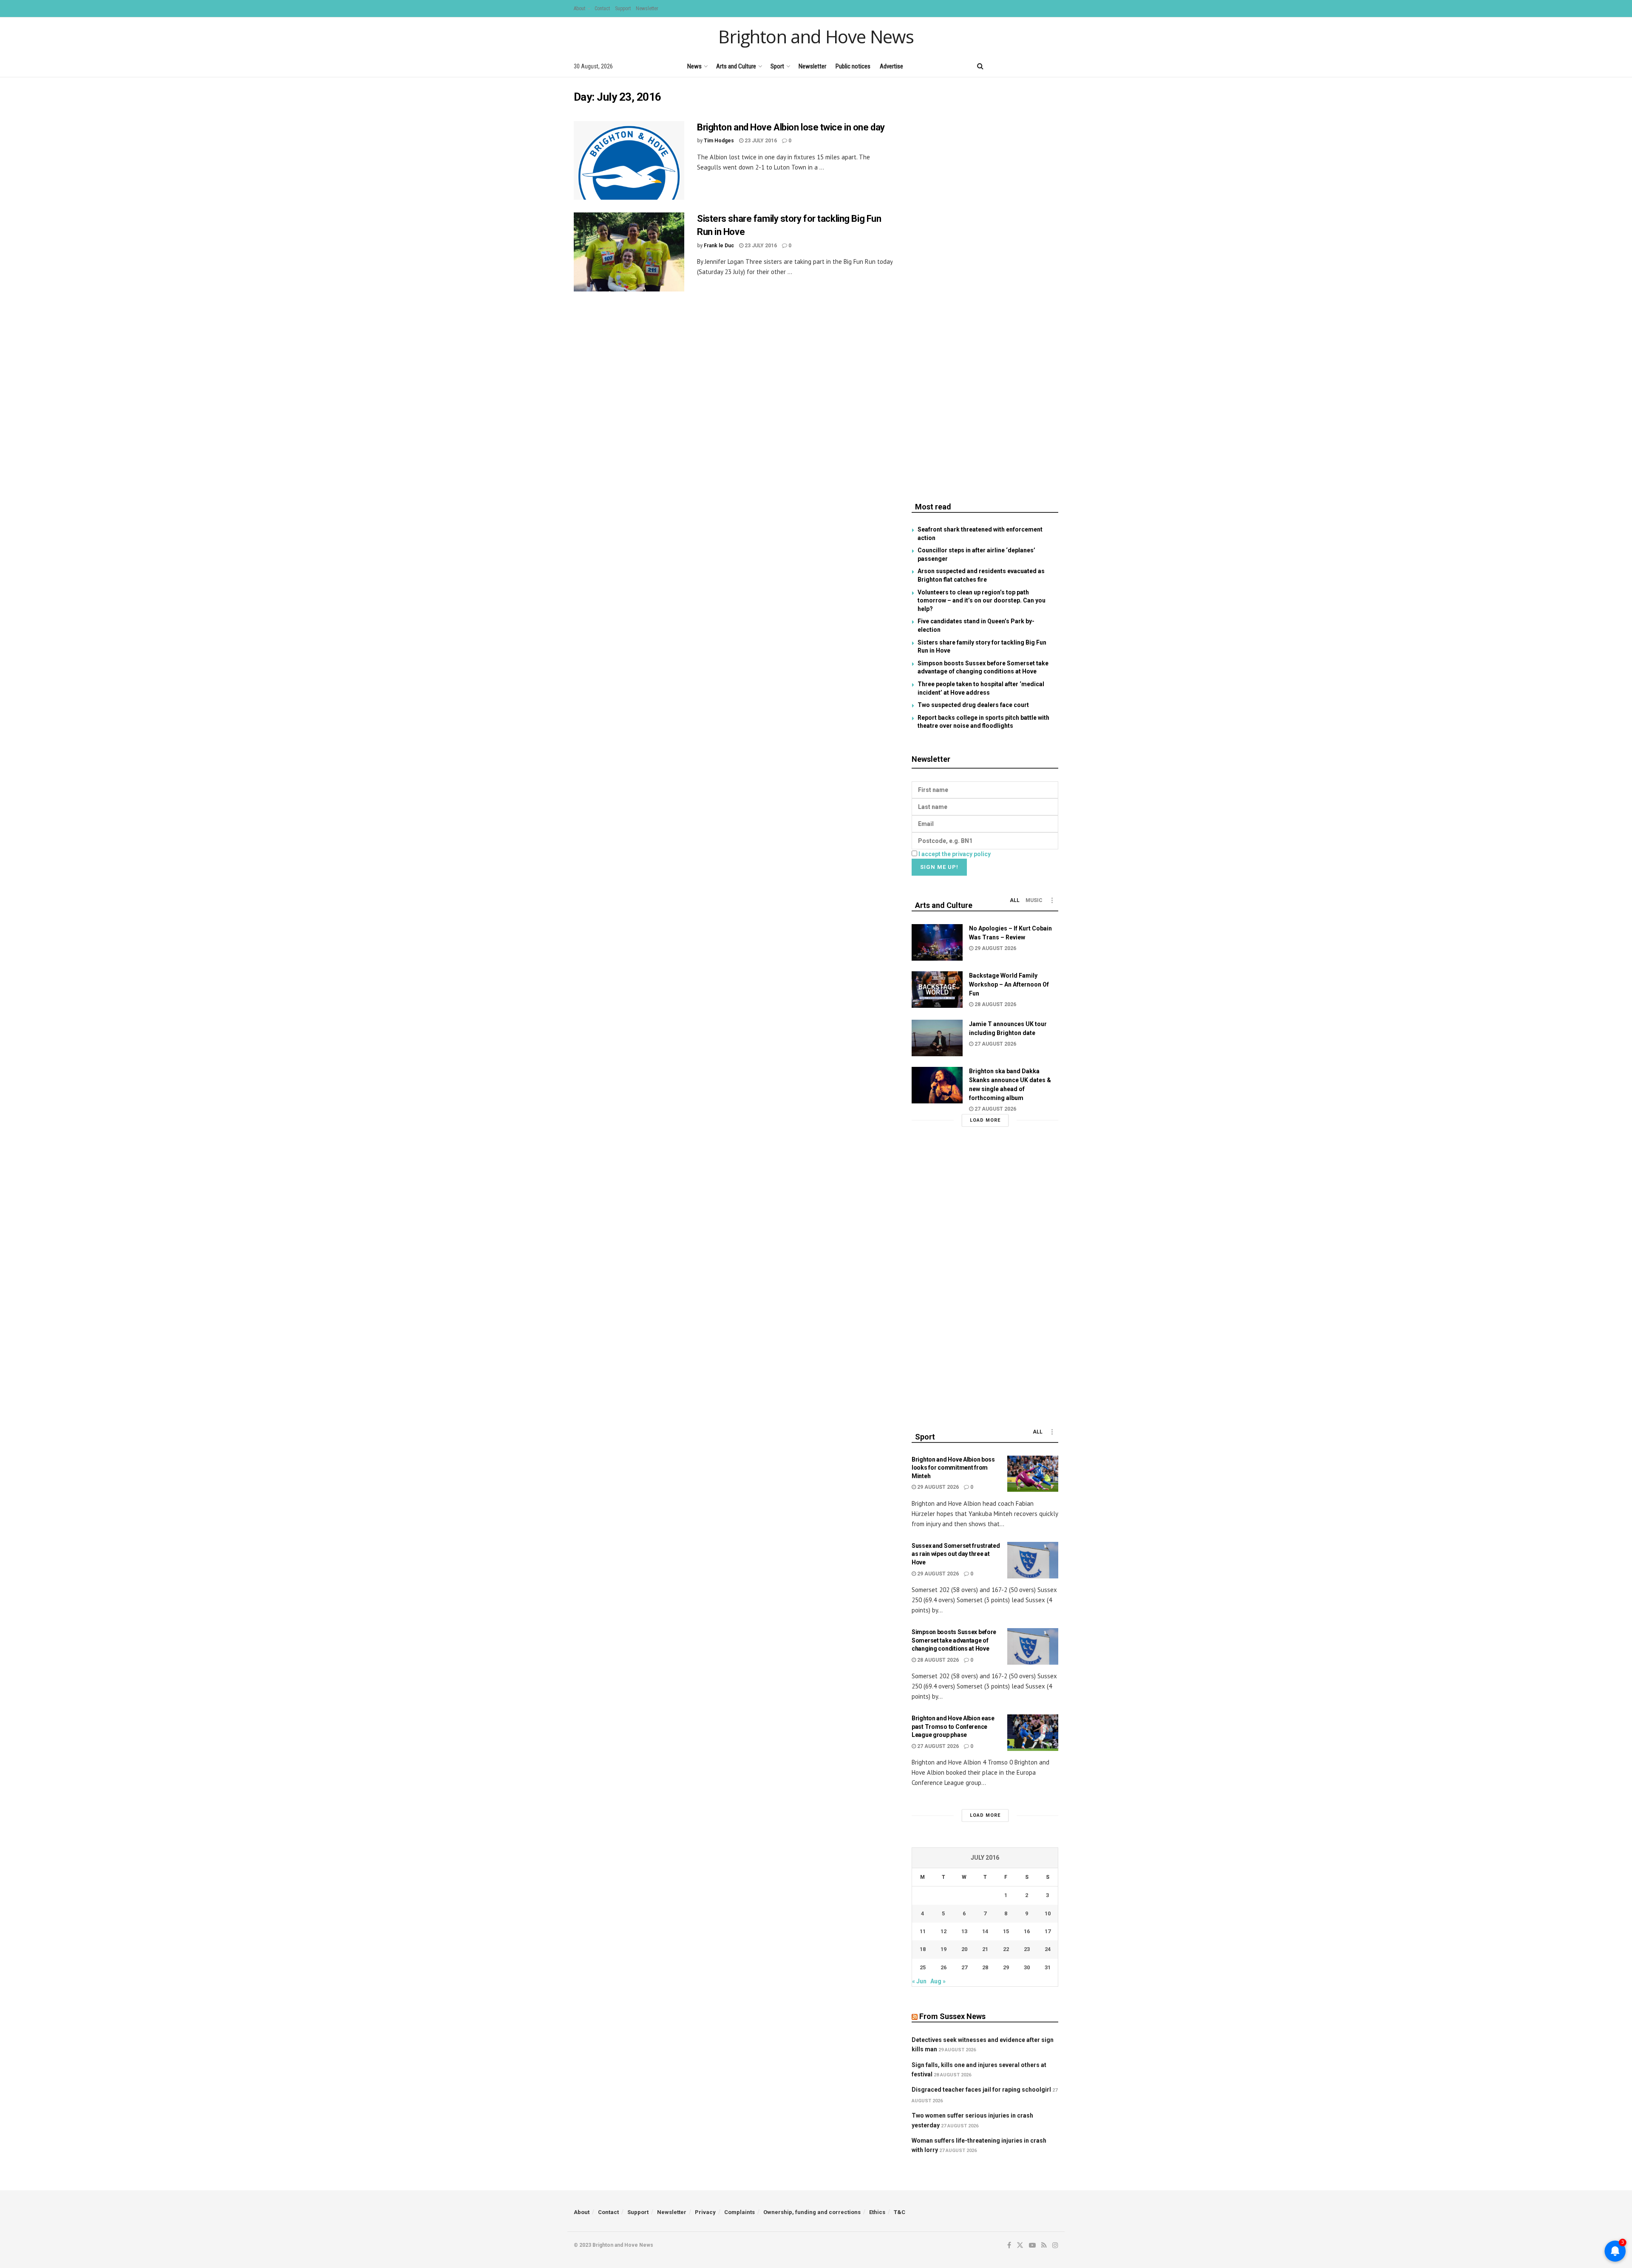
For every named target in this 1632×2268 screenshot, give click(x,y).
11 (923, 1931)
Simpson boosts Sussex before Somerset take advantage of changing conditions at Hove (954, 1640)
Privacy (705, 2212)
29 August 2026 (995, 948)
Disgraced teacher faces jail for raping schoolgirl (981, 2090)
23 (1027, 1949)
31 (1048, 1967)
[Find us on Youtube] (1026, 66)
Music (1034, 900)
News (694, 66)
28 (985, 1967)
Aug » (938, 1981)
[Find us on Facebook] (997, 66)
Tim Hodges (719, 141)
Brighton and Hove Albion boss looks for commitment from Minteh (953, 1468)
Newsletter (647, 8)
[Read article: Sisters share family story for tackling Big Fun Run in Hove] (629, 252)
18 (923, 1949)
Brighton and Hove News (816, 37)
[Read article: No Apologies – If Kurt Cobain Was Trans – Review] (937, 942)
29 (1006, 1967)
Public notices (853, 66)
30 (1027, 1967)
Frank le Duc (719, 246)
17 (1048, 1931)
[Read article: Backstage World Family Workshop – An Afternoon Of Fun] (937, 990)
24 (1048, 1949)
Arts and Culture (736, 66)
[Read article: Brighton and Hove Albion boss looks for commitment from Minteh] (1033, 1474)
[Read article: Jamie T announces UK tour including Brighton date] (937, 1038)
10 (1048, 1913)
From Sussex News (952, 2016)
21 (985, 1949)
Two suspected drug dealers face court (973, 705)
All (1015, 900)
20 (964, 1949)
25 (923, 1967)
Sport (777, 66)
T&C (900, 2212)
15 (1006, 1931)
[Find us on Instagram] (1055, 66)
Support (623, 8)
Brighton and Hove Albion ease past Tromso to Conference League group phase (953, 1726)
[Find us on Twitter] (1011, 66)
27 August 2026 (995, 1044)
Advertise (891, 66)
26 (943, 1967)
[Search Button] (980, 66)
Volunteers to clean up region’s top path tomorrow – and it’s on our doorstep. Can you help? (982, 601)
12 (943, 1931)
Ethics (877, 2212)
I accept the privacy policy (955, 854)
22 (1006, 1949)
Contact (602, 8)
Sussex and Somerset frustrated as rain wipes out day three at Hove (956, 1554)
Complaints (739, 2212)
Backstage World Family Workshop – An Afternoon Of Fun (1009, 984)
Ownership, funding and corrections (812, 2212)
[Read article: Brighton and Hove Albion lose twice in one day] (629, 161)
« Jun (919, 1981)
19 (943, 1949)
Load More (985, 1120)
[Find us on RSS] (1041, 66)
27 (964, 1967)
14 (985, 1931)
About (579, 8)
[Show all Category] (1052, 900)
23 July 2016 (760, 141)
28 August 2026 (995, 1004)
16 (1027, 1931)
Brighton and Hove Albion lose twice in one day (791, 127)
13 (964, 1931)
